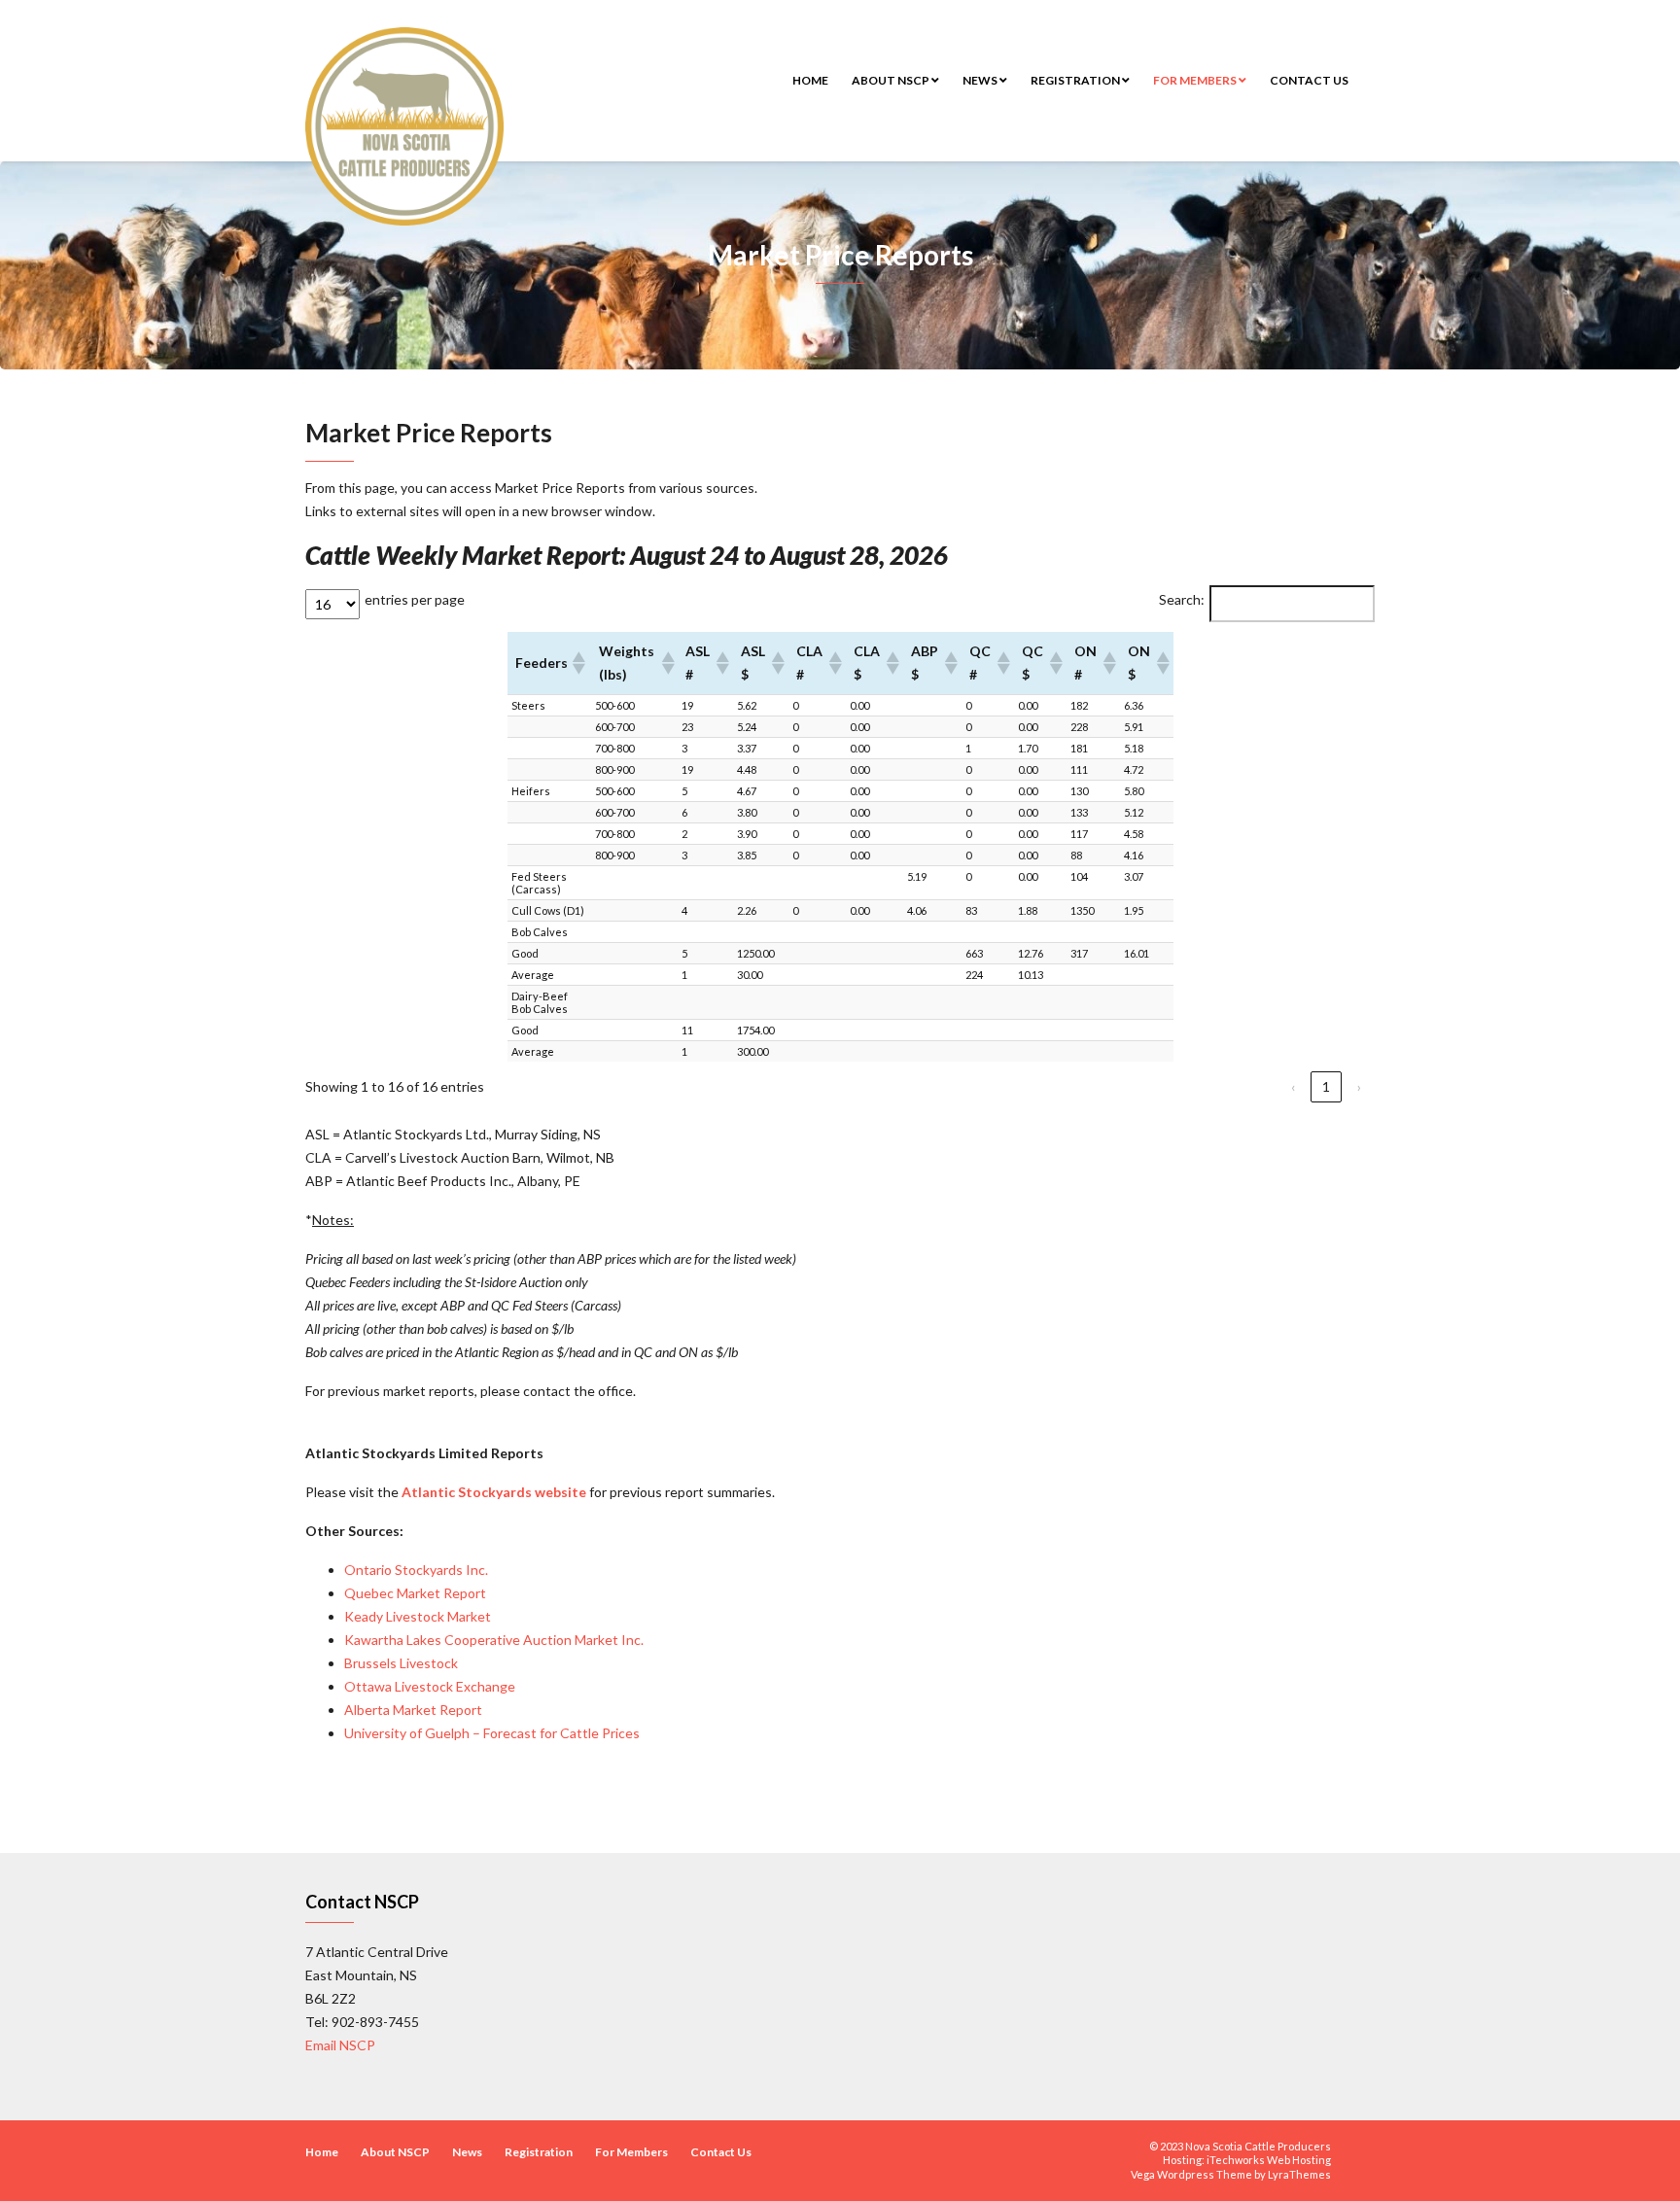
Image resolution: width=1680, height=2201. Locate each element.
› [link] (1359, 1086)
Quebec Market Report (415, 1593)
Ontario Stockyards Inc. (416, 1570)
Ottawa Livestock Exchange (430, 1686)
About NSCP (892, 80)
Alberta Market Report (413, 1710)
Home (810, 80)
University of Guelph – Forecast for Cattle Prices (493, 1733)
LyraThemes (1299, 2174)
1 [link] (1326, 1086)
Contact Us (1309, 80)
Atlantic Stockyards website (494, 1492)
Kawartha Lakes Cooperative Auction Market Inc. (494, 1640)
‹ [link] (1293, 1086)
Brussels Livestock (401, 1663)
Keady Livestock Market (418, 1616)
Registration (1076, 80)
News (981, 80)
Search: (1182, 599)
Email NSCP (340, 2045)
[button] (577, 663)
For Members (1196, 80)
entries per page (415, 599)
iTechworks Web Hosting (1269, 2160)
